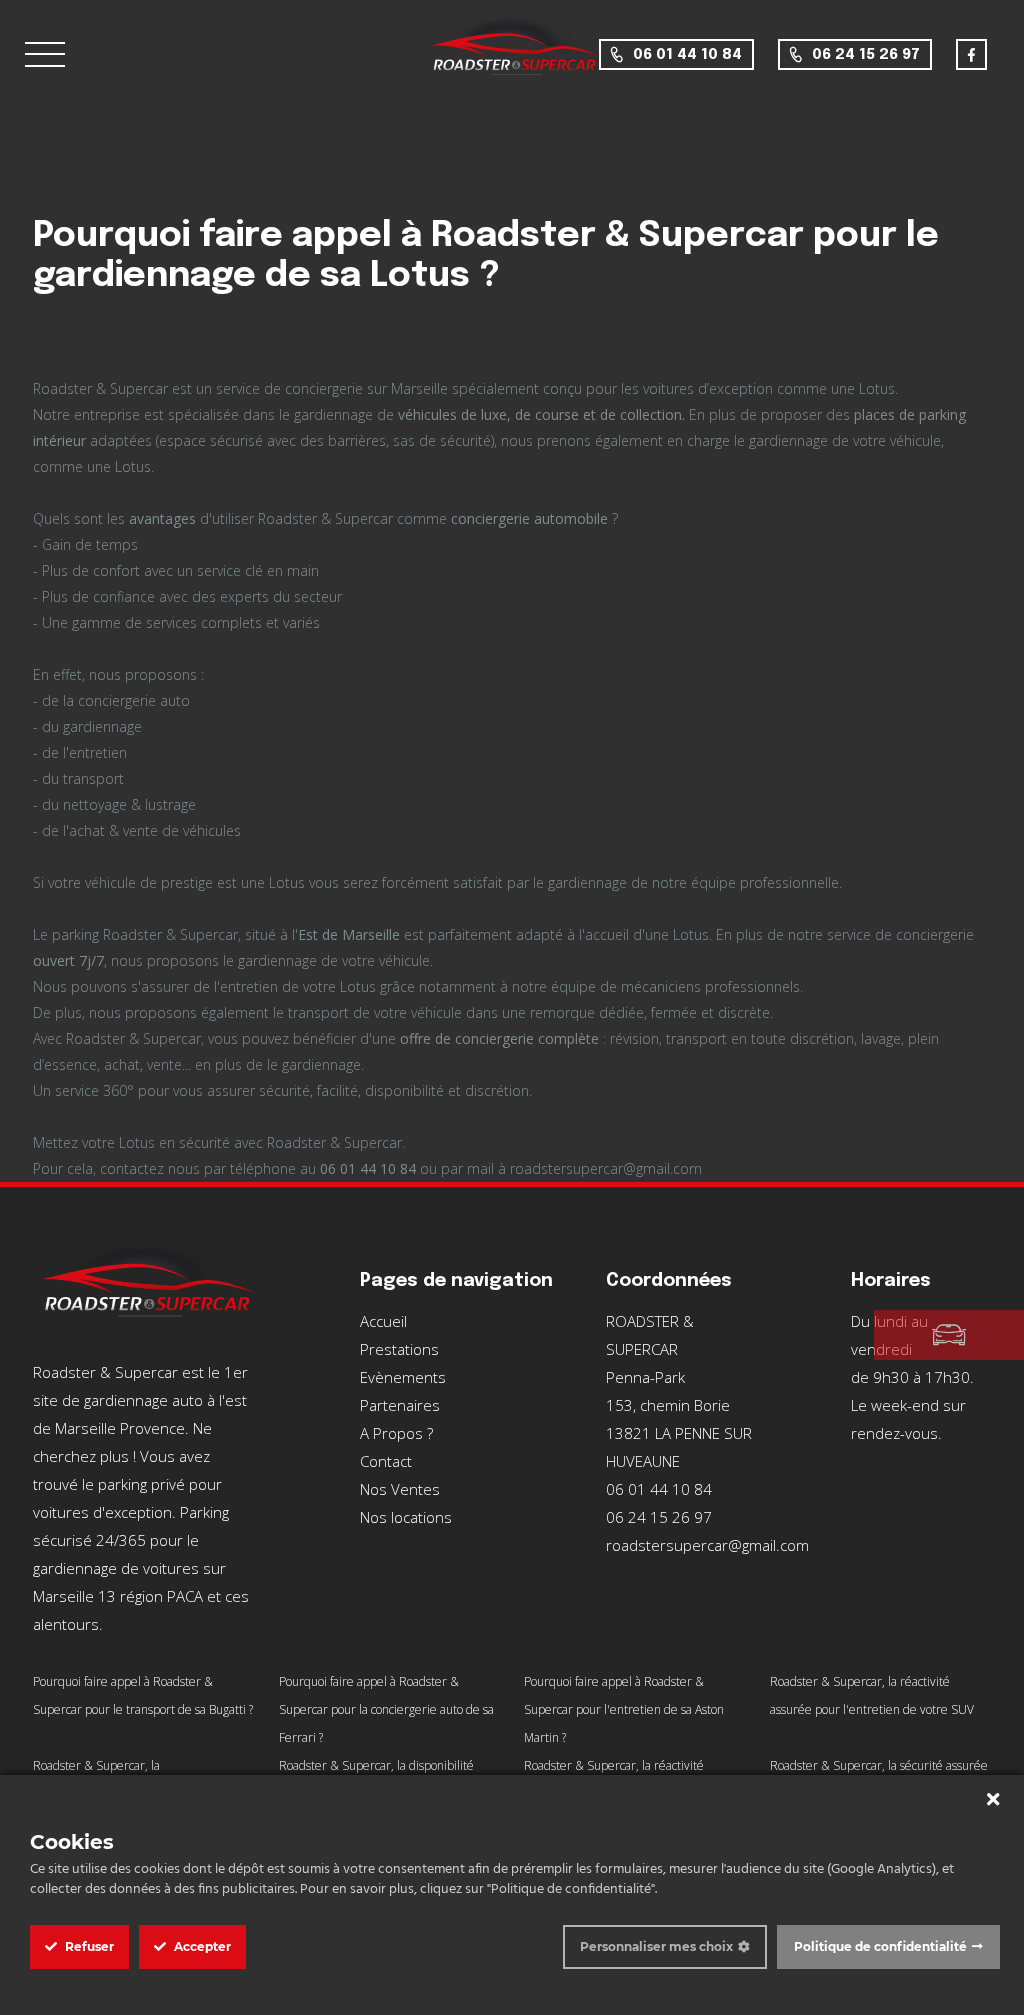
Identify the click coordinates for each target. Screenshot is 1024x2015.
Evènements (403, 1377)
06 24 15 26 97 (866, 55)
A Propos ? (396, 1433)
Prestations (399, 1349)
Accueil (383, 1321)
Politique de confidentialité (880, 1946)
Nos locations (406, 1517)
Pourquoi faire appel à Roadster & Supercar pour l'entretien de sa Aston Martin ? (624, 1709)
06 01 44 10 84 (687, 55)
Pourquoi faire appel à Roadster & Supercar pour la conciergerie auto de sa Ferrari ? (386, 1709)
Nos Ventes (400, 1489)
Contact (386, 1461)
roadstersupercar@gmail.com (707, 1545)
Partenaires (400, 1405)
